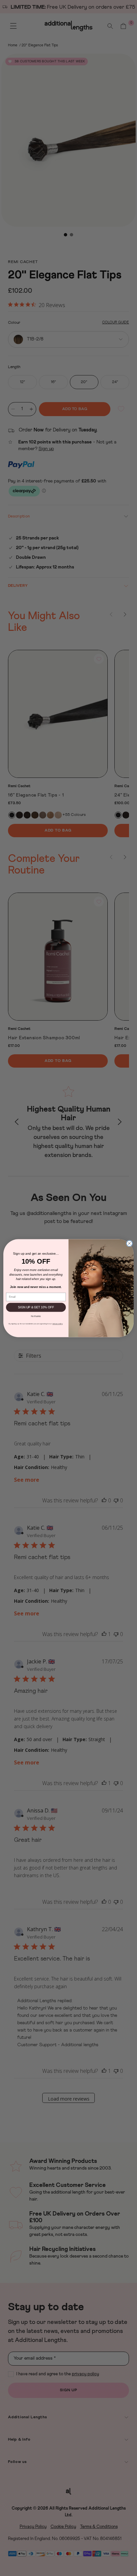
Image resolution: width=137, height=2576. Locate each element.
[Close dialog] (129, 1243)
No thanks (36, 1316)
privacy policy (58, 1324)
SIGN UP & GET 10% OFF (36, 1307)
